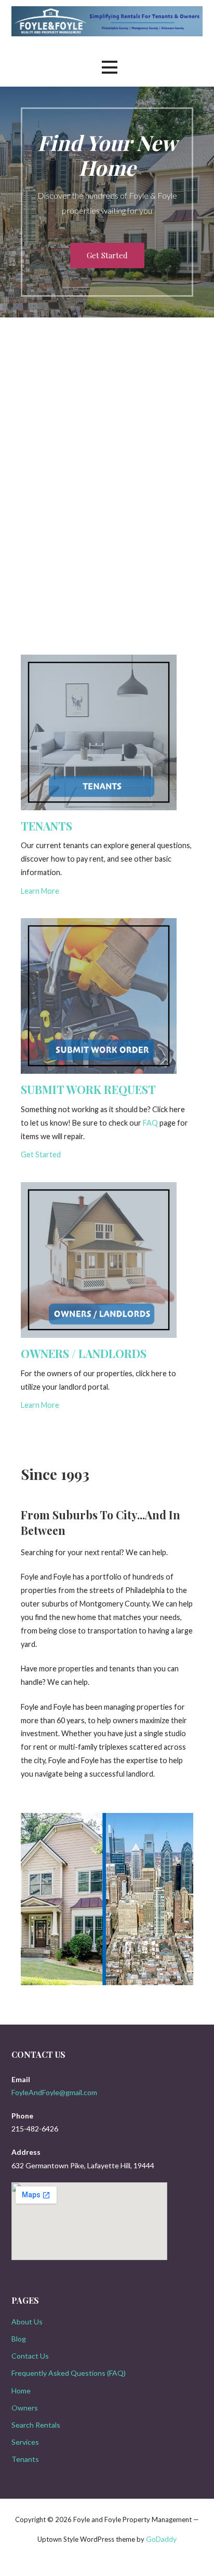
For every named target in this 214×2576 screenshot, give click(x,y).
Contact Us (30, 2356)
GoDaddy (161, 2539)
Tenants (25, 2459)
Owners (25, 2408)
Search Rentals (36, 2425)
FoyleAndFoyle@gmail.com (54, 2092)
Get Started (107, 255)
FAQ (150, 1123)
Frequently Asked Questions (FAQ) (69, 2373)
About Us (27, 2322)
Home (21, 2391)
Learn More (40, 891)
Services (25, 2442)
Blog (19, 2339)
